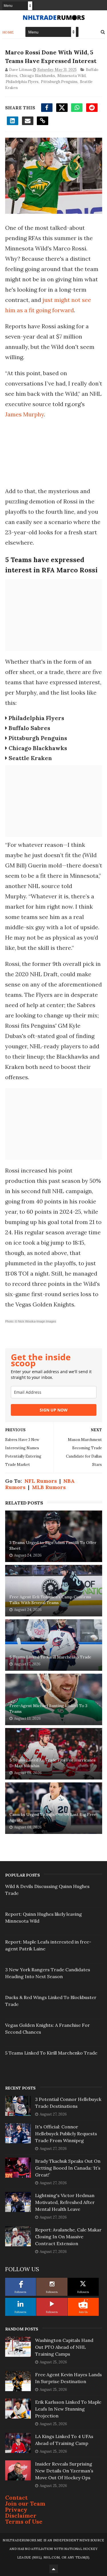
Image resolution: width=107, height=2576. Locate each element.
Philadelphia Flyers (22, 82)
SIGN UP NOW (54, 1410)
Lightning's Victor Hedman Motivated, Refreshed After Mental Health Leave (65, 2202)
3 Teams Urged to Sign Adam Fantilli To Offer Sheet (53, 1545)
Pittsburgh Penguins (59, 82)
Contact (16, 2497)
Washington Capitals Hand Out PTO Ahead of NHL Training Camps (64, 2347)
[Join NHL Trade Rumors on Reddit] (83, 2304)
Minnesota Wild (71, 76)
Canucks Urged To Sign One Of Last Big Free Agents (53, 1817)
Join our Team (25, 2503)
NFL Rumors (41, 1481)
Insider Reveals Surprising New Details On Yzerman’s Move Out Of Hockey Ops (64, 2471)
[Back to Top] (54, 2569)
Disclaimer (21, 2515)
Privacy (16, 2509)
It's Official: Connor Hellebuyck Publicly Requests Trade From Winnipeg (66, 2134)
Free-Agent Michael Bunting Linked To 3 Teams (48, 1709)
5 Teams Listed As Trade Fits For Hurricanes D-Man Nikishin (53, 1763)
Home (8, 32)
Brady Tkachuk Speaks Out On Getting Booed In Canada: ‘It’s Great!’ (68, 2168)
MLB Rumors (49, 1487)
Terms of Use (24, 2521)
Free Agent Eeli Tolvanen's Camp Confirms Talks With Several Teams (50, 1600)
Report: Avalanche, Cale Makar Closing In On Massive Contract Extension (68, 2237)
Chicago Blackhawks (37, 76)
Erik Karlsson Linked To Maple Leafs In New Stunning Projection (68, 2409)
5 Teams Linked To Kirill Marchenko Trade (50, 1657)
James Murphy (25, 414)
